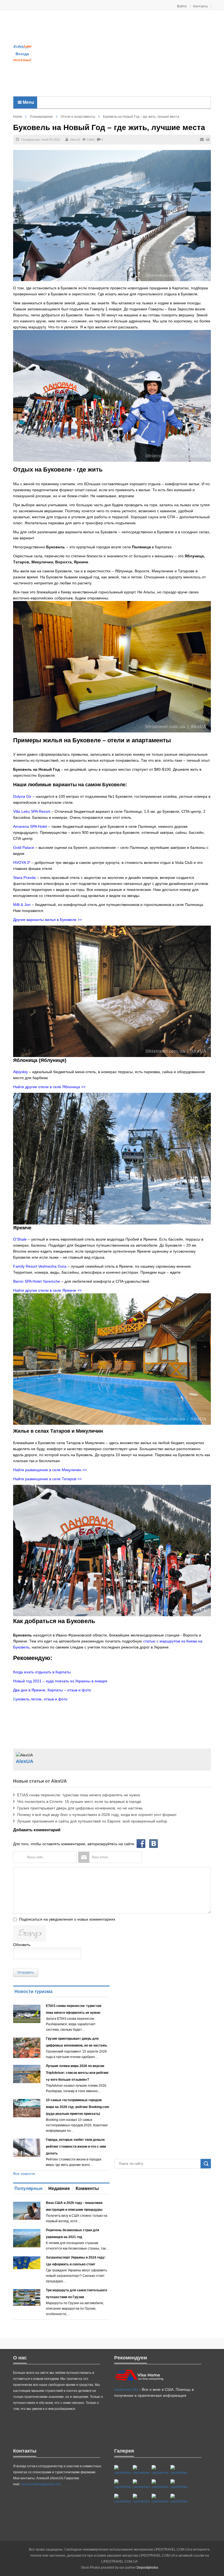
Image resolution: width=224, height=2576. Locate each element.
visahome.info (126, 2389)
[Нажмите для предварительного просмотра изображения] (112, 215)
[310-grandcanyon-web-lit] (160, 2484)
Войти (182, 6)
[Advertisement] (128, 54)
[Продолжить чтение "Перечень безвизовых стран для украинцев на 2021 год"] (27, 2238)
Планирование (41, 117)
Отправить (26, 1973)
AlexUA (75, 140)
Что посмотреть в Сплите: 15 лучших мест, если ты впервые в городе (79, 1801)
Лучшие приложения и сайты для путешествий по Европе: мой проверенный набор (92, 1821)
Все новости (24, 2174)
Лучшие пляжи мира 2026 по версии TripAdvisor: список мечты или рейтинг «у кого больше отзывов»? (77, 2073)
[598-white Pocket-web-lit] (123, 2484)
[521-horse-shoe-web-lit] (141, 2470)
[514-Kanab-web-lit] (123, 2499)
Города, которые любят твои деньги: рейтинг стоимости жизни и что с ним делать (76, 2147)
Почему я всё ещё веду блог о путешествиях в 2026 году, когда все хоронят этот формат (97, 1815)
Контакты (201, 6)
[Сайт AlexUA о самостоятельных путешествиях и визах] (22, 46)
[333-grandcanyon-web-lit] (179, 2484)
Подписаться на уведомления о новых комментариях (67, 1919)
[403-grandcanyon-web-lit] (123, 2470)
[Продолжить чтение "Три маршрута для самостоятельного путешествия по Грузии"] (27, 2297)
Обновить (22, 1945)
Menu (28, 102)
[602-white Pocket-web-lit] (160, 2499)
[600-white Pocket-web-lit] (141, 2484)
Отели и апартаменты (78, 117)
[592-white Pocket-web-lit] (179, 2470)
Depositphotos (147, 2568)
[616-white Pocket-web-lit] (179, 2499)
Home (18, 117)
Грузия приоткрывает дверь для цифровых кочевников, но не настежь (80, 1808)
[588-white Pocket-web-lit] (160, 2470)
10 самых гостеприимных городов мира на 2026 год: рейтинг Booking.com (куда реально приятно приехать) (78, 2107)
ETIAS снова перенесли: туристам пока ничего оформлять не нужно (79, 1795)
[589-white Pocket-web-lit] (141, 2499)
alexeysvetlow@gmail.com (41, 2484)
